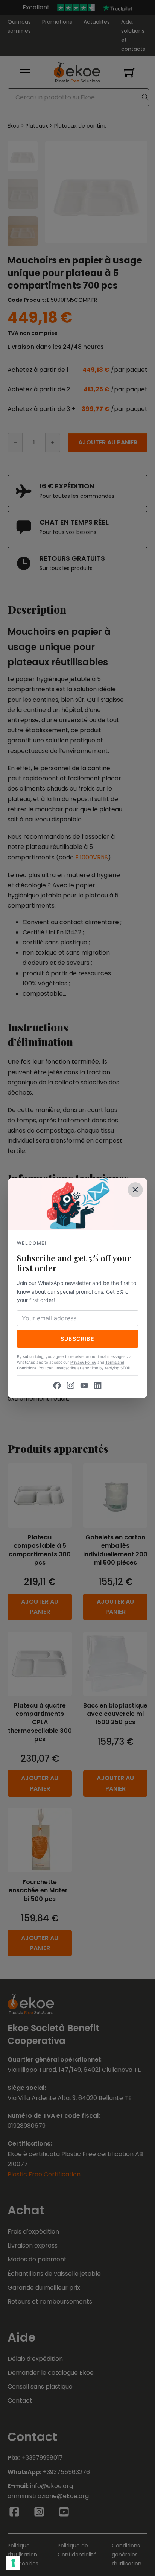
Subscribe (78, 1339)
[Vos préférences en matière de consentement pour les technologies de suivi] (13, 2563)
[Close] (135, 1190)
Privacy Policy (83, 1362)
